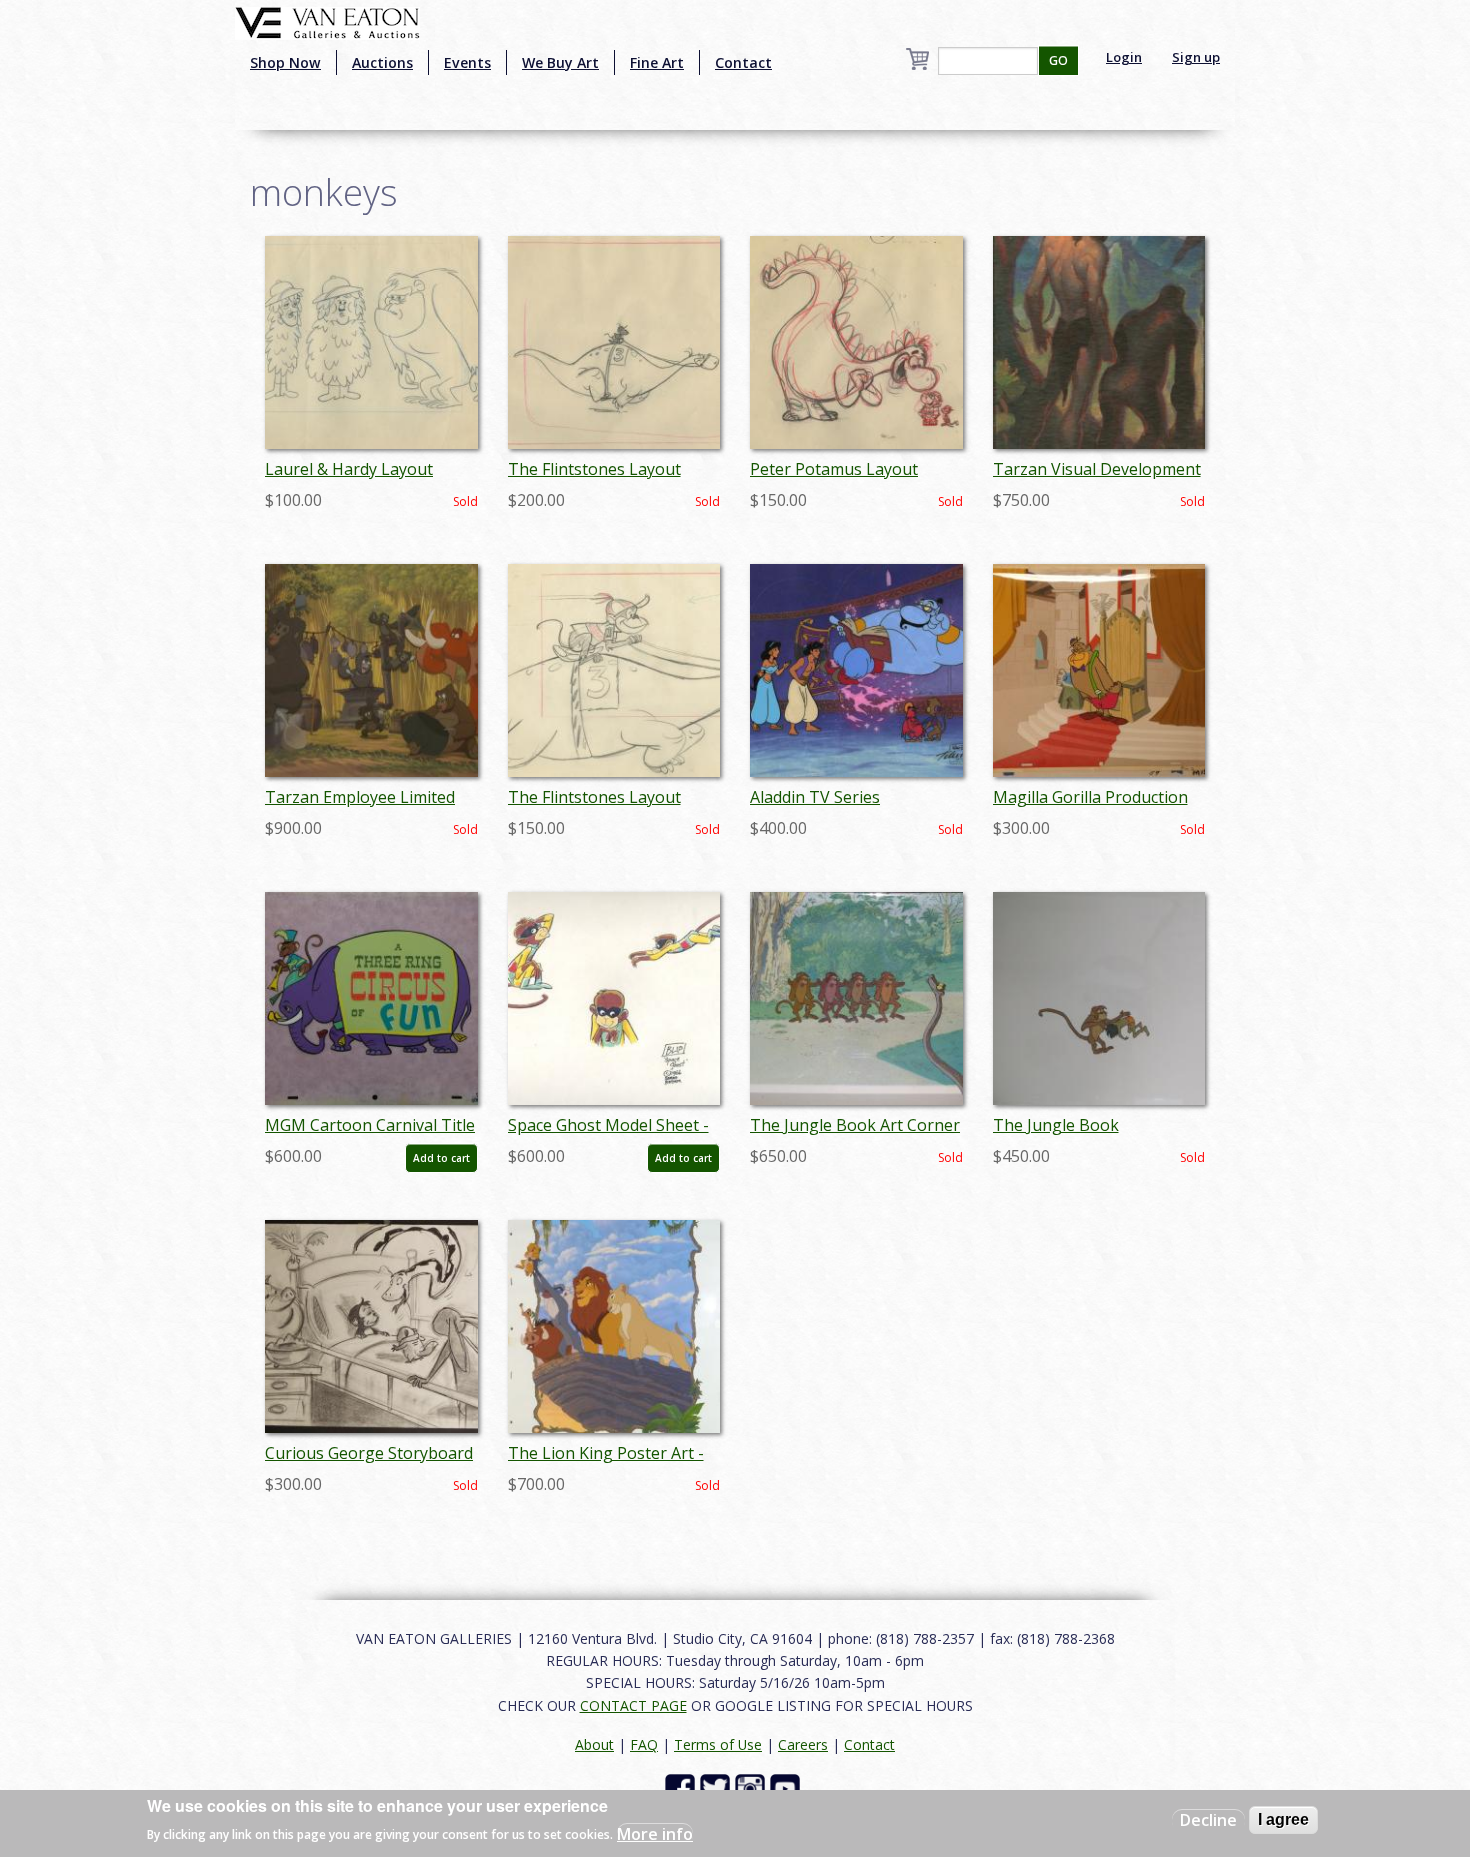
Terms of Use (718, 1744)
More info (655, 1833)
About (594, 1744)
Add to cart (441, 1158)
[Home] (327, 21)
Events (467, 62)
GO (1058, 60)
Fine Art (657, 62)
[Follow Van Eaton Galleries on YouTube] (787, 1787)
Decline (1208, 1820)
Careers (803, 1744)
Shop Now (285, 62)
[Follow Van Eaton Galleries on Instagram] (752, 1787)
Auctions (382, 62)
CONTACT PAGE (633, 1705)
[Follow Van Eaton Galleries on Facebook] (682, 1787)
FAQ (644, 1744)
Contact (743, 62)
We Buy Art (560, 62)
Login (1124, 57)
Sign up (1196, 57)
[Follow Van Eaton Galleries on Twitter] (717, 1787)
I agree (1283, 1819)
